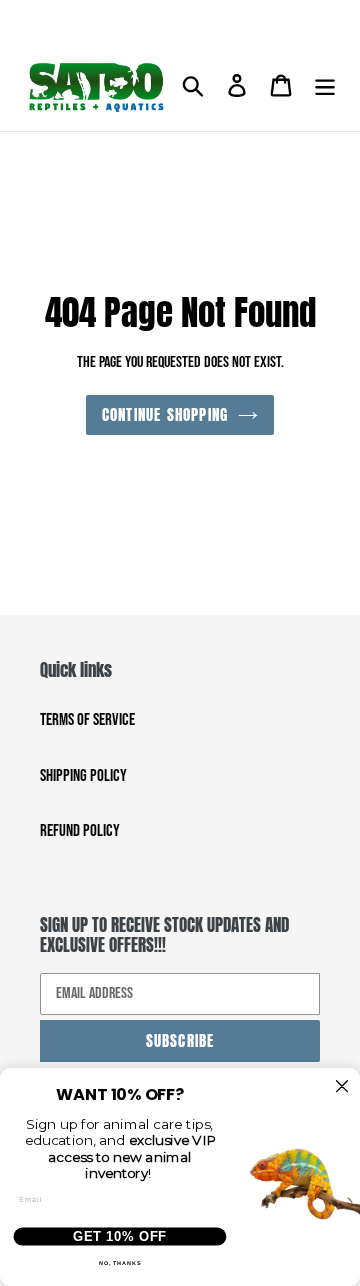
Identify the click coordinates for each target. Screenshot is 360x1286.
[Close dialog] (342, 1086)
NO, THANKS (120, 1263)
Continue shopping (165, 414)
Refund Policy (80, 831)
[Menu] (325, 87)
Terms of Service (87, 720)
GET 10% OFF (120, 1236)
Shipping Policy (83, 776)
